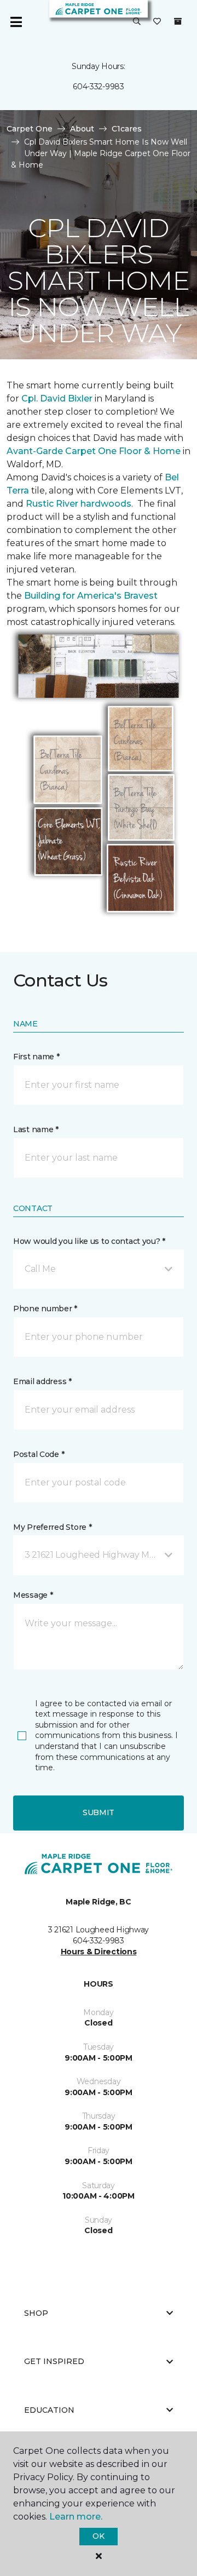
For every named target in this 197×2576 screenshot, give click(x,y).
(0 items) (178, 21)
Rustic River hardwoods (79, 504)
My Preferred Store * (52, 1527)
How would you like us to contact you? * (89, 1241)
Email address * (42, 1381)
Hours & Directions (99, 1952)
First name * (36, 1057)
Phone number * (45, 1309)
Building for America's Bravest (91, 596)
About (82, 129)
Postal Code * (39, 1454)
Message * (33, 1595)
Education (49, 2410)
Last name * (36, 1129)
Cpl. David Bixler (58, 398)
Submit (99, 1812)
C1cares (127, 129)
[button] (137, 22)
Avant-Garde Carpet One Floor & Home (94, 451)
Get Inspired (54, 2361)
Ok (98, 2536)
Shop (36, 2313)
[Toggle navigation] (16, 22)
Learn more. (76, 2517)
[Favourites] (157, 22)
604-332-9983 (99, 87)
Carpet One (30, 129)
